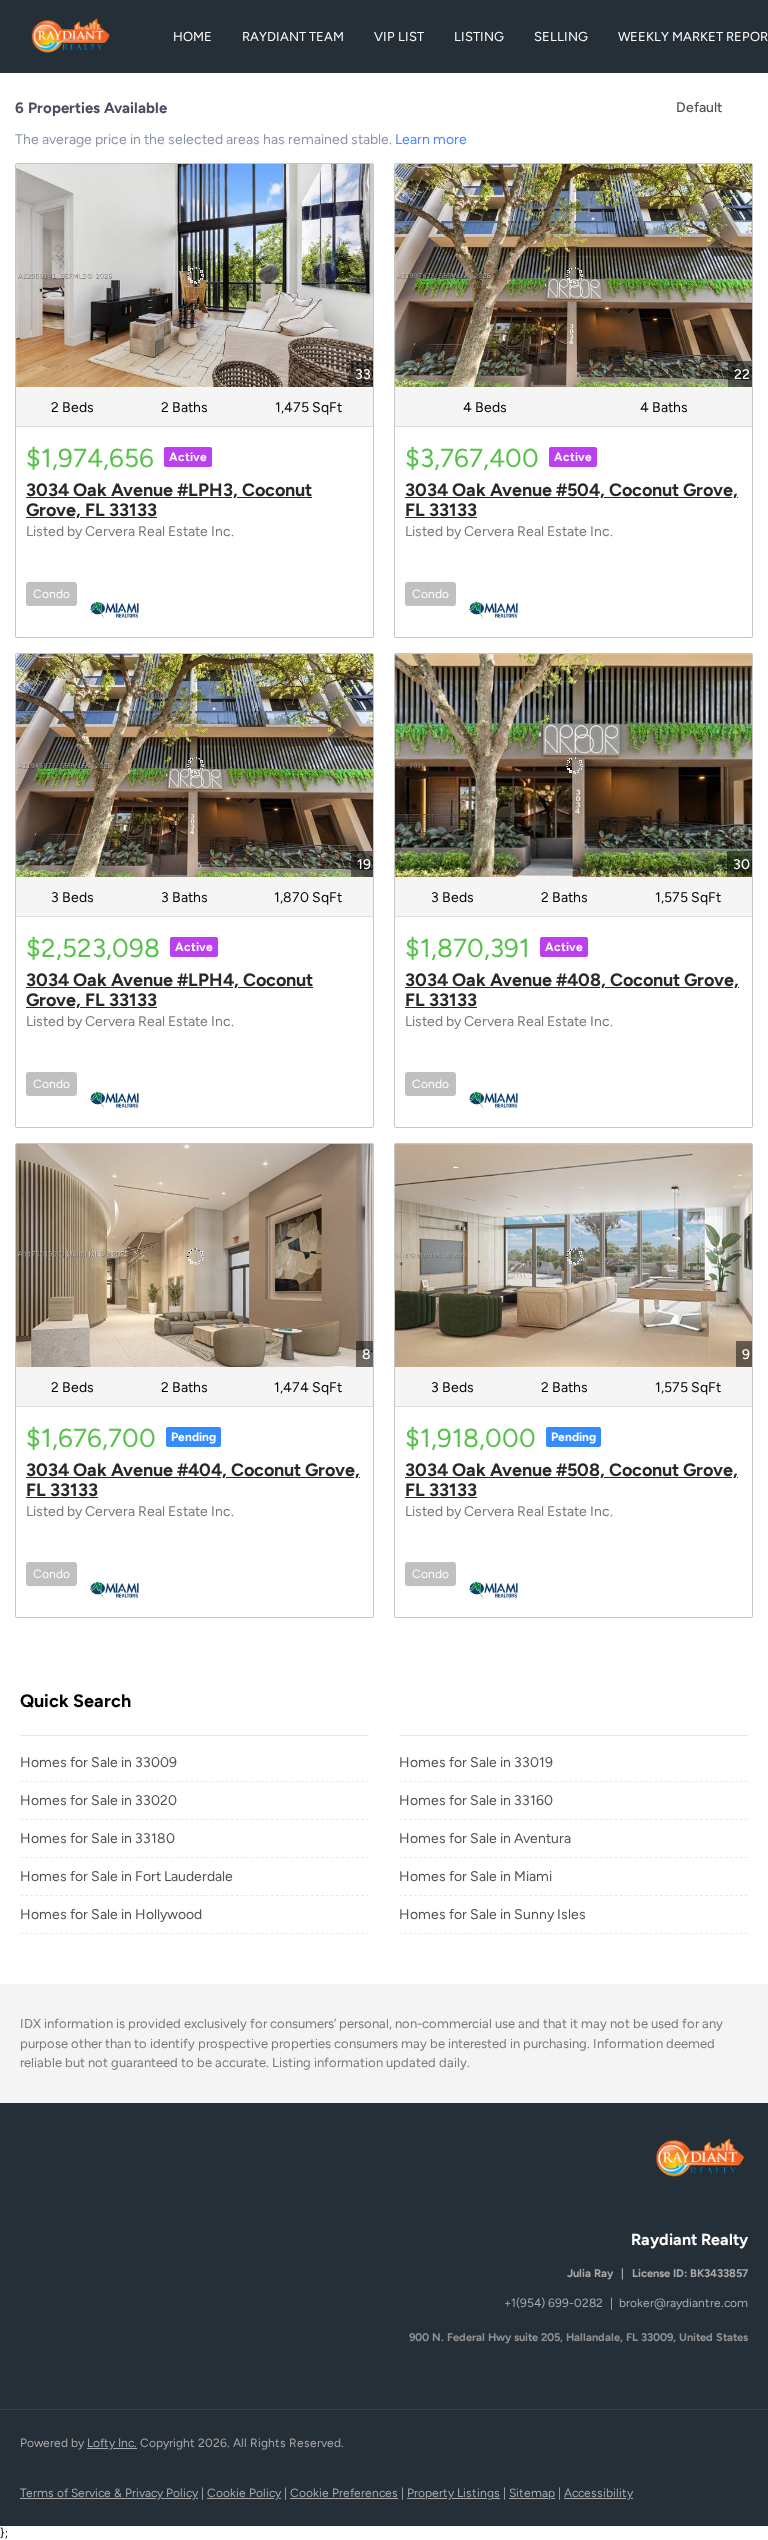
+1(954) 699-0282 (553, 2303)
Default (699, 107)
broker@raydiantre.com (683, 2303)
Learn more (431, 139)
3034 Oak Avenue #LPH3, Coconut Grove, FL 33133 (169, 500)
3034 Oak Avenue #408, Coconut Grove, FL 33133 (572, 990)
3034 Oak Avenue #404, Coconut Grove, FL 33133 (193, 1480)
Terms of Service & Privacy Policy (109, 2493)
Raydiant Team (293, 36)
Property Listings (453, 2493)
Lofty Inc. (112, 2443)
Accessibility (598, 2493)
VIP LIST (399, 36)
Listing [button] (479, 36)
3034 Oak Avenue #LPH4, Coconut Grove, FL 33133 (169, 990)
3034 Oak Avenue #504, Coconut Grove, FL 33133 (571, 500)
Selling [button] (561, 36)
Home (192, 36)
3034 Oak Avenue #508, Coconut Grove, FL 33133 (571, 1480)
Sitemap (532, 2493)
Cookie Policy (244, 2493)
